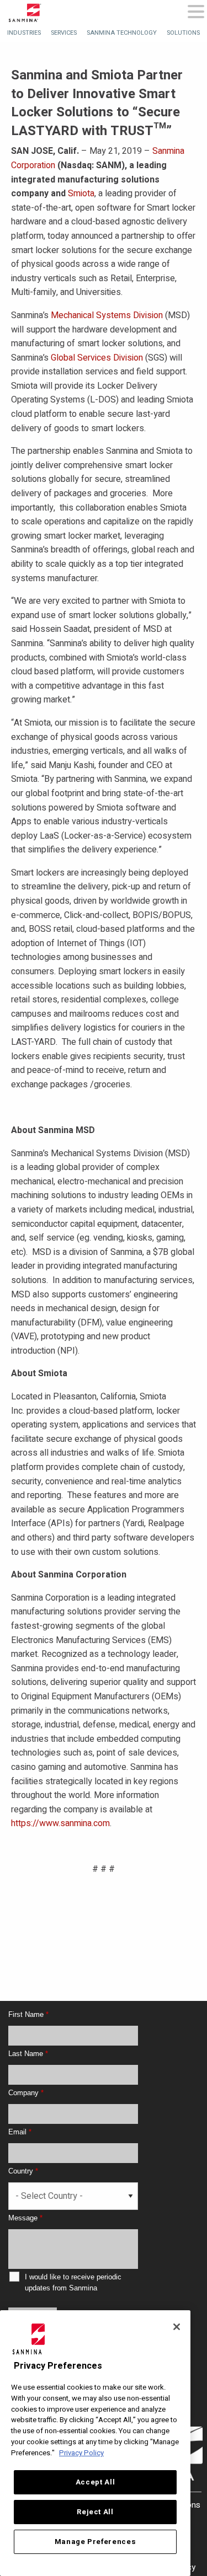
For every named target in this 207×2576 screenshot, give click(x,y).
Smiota (81, 194)
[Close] (177, 2327)
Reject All (95, 2512)
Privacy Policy (81, 2453)
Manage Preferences (95, 2542)
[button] (196, 12)
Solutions (183, 33)
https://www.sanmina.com (60, 1823)
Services (64, 33)
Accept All (95, 2482)
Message (25, 2218)
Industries (24, 33)
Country (23, 2171)
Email (20, 2132)
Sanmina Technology (122, 33)
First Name (28, 2014)
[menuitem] (24, 33)
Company (26, 2093)
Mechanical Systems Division (107, 315)
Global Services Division (97, 358)
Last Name (28, 2054)
